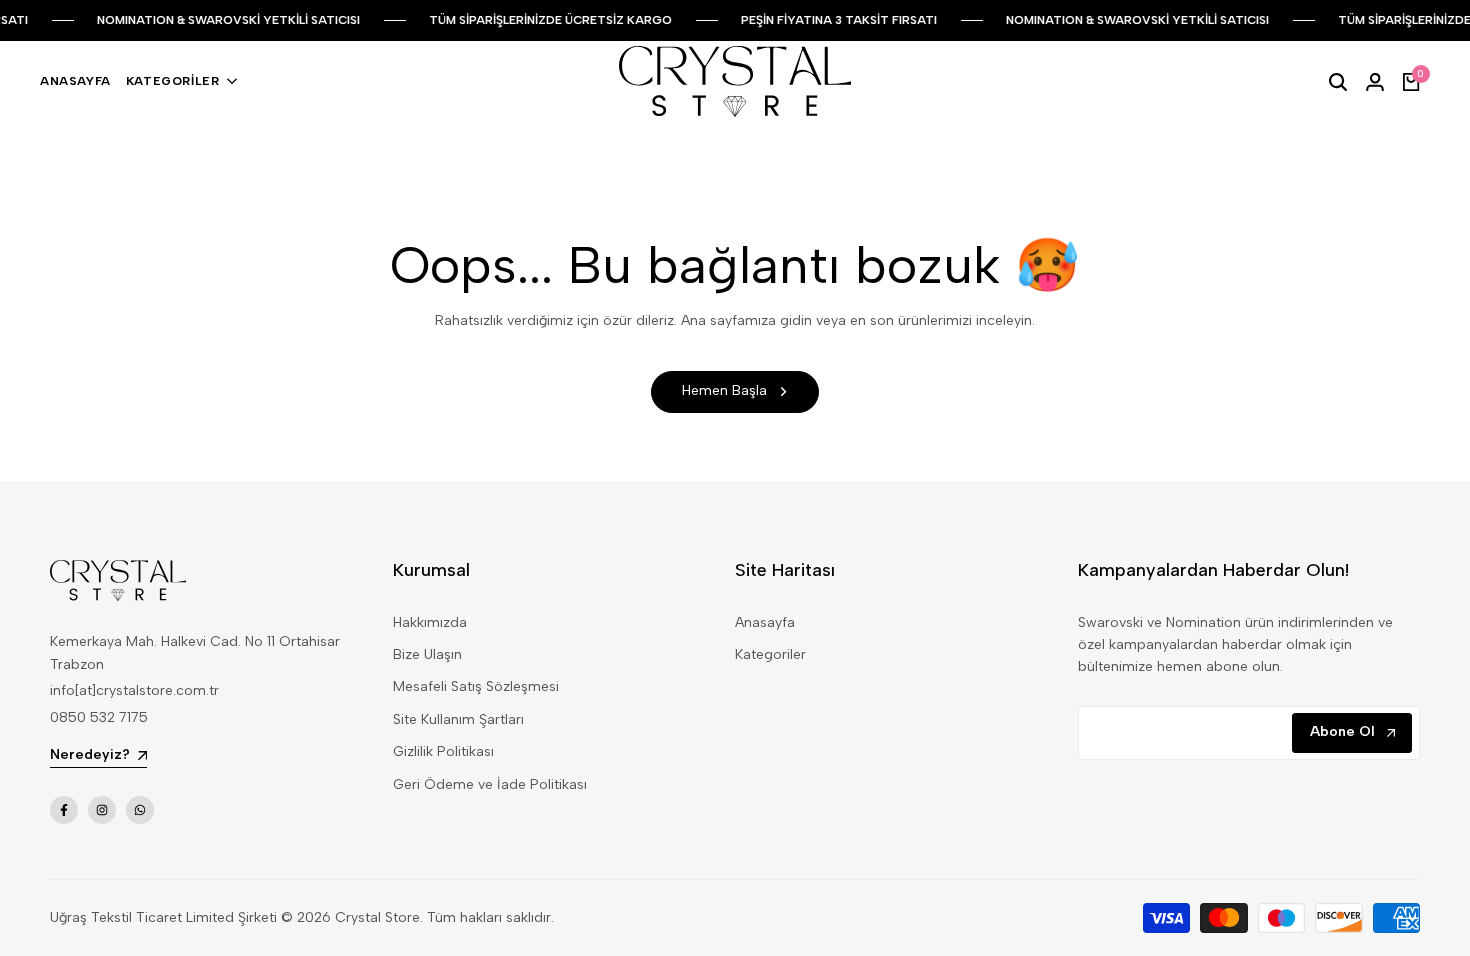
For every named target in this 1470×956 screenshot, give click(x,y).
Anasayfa (765, 622)
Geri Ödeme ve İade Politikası (490, 784)
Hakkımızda (430, 622)
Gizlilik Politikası (443, 751)
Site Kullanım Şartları (458, 719)
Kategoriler (770, 654)
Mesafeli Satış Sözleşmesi (476, 686)
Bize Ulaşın (427, 654)
